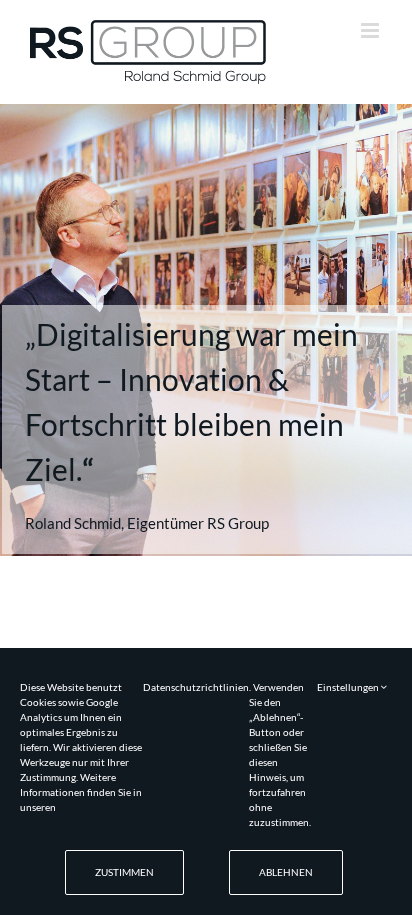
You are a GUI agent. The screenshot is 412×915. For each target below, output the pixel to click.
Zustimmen (124, 872)
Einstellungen (349, 687)
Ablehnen (286, 872)
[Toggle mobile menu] (371, 30)
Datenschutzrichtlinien (196, 687)
